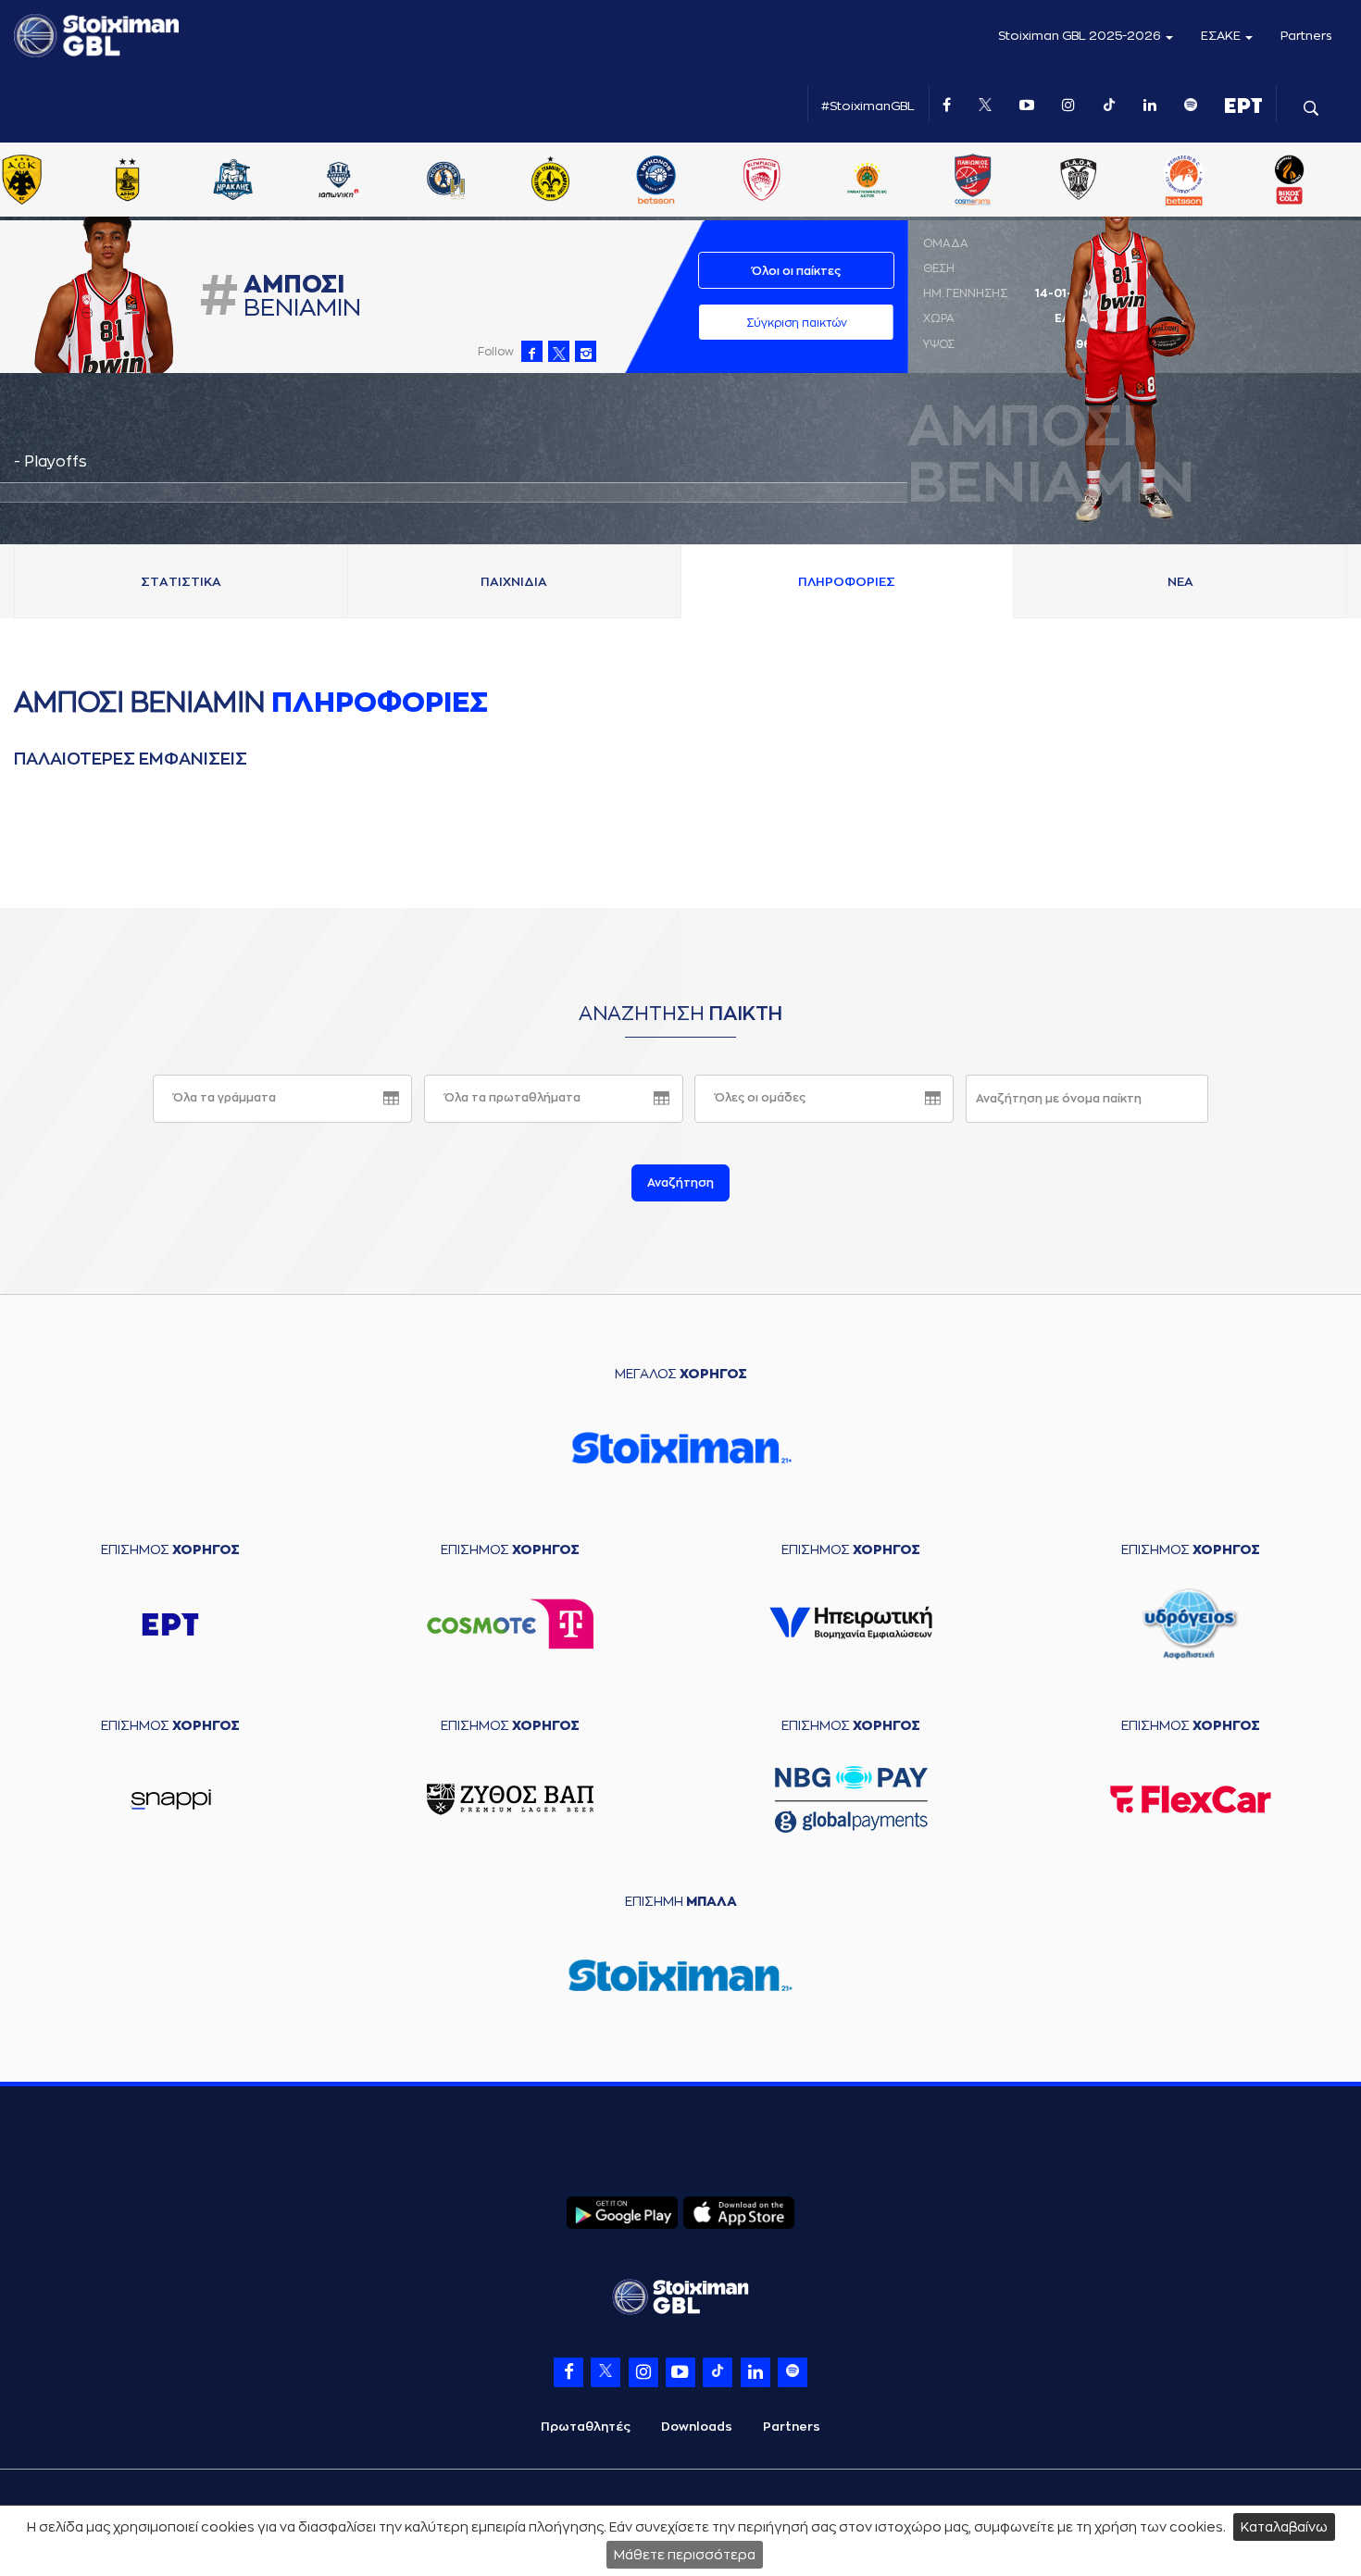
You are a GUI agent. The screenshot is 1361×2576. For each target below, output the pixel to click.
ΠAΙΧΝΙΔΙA (514, 582)
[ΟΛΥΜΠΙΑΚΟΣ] (761, 181)
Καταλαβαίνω (1284, 2527)
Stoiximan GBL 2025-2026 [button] (1081, 36)
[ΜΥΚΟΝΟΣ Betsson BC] (656, 181)
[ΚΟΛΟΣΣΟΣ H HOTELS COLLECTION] (444, 181)
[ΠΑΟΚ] (1079, 181)
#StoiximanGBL (868, 106)
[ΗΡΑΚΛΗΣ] (233, 181)
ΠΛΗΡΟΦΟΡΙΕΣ (847, 582)
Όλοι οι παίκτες (796, 271)
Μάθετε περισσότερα (685, 2555)
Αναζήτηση (680, 1183)
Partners (1306, 36)
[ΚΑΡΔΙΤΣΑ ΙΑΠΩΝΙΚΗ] (339, 181)
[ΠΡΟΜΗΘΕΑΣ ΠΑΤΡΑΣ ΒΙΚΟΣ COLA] (1290, 181)
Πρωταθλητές (586, 2427)
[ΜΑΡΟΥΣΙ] (550, 181)
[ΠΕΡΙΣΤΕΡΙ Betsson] (1184, 181)
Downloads (697, 2427)
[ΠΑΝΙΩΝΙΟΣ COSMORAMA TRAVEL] (973, 181)
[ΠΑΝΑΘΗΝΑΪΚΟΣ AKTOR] (867, 181)
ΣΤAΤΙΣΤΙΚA (181, 582)
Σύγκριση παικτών (797, 323)
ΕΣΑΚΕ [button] (1222, 36)
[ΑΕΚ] (22, 181)
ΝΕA (1180, 582)
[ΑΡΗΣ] (128, 181)
